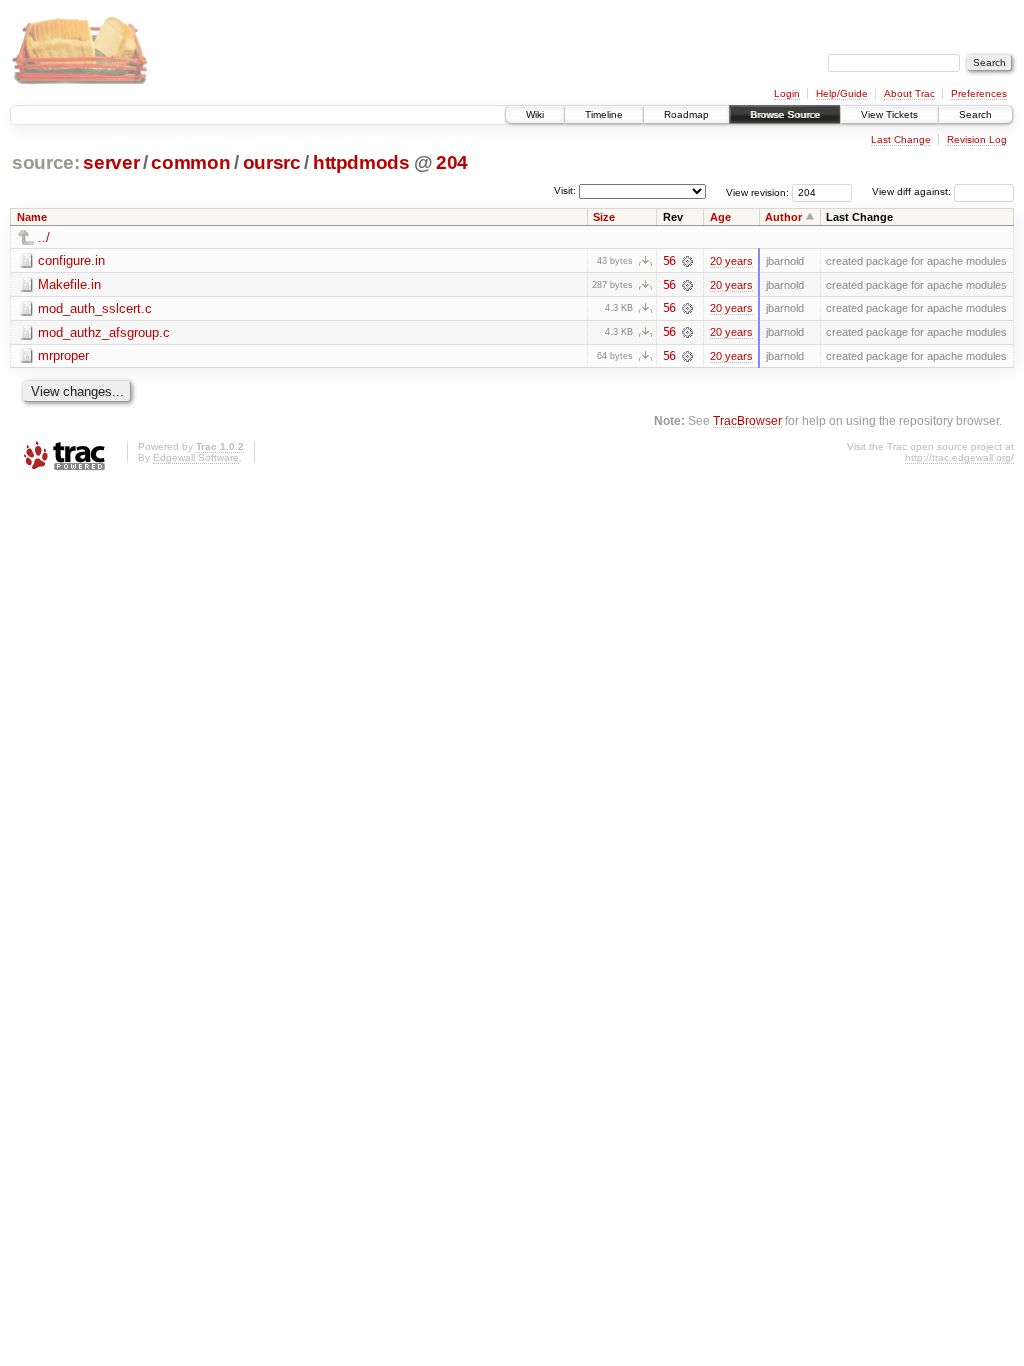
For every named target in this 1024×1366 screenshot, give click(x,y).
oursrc (272, 162)
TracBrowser (747, 420)
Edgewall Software (196, 457)
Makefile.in (69, 284)
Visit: (565, 190)
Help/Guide (842, 93)
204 (452, 162)
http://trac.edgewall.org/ (959, 457)
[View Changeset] (687, 261)
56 (669, 261)
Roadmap (686, 114)
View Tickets (889, 114)
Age (720, 217)
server (111, 162)
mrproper (63, 355)
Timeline (604, 114)
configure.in (71, 260)
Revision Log (977, 139)
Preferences (979, 93)
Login (787, 93)
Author (783, 217)
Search (975, 114)
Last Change (901, 139)
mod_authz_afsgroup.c (104, 332)
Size (604, 217)
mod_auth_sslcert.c (95, 308)
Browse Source (785, 114)
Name (32, 217)
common (190, 162)
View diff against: (913, 191)
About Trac (909, 93)
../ (44, 237)
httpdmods (361, 162)
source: (46, 162)
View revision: (757, 191)
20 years (731, 261)
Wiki (535, 114)
